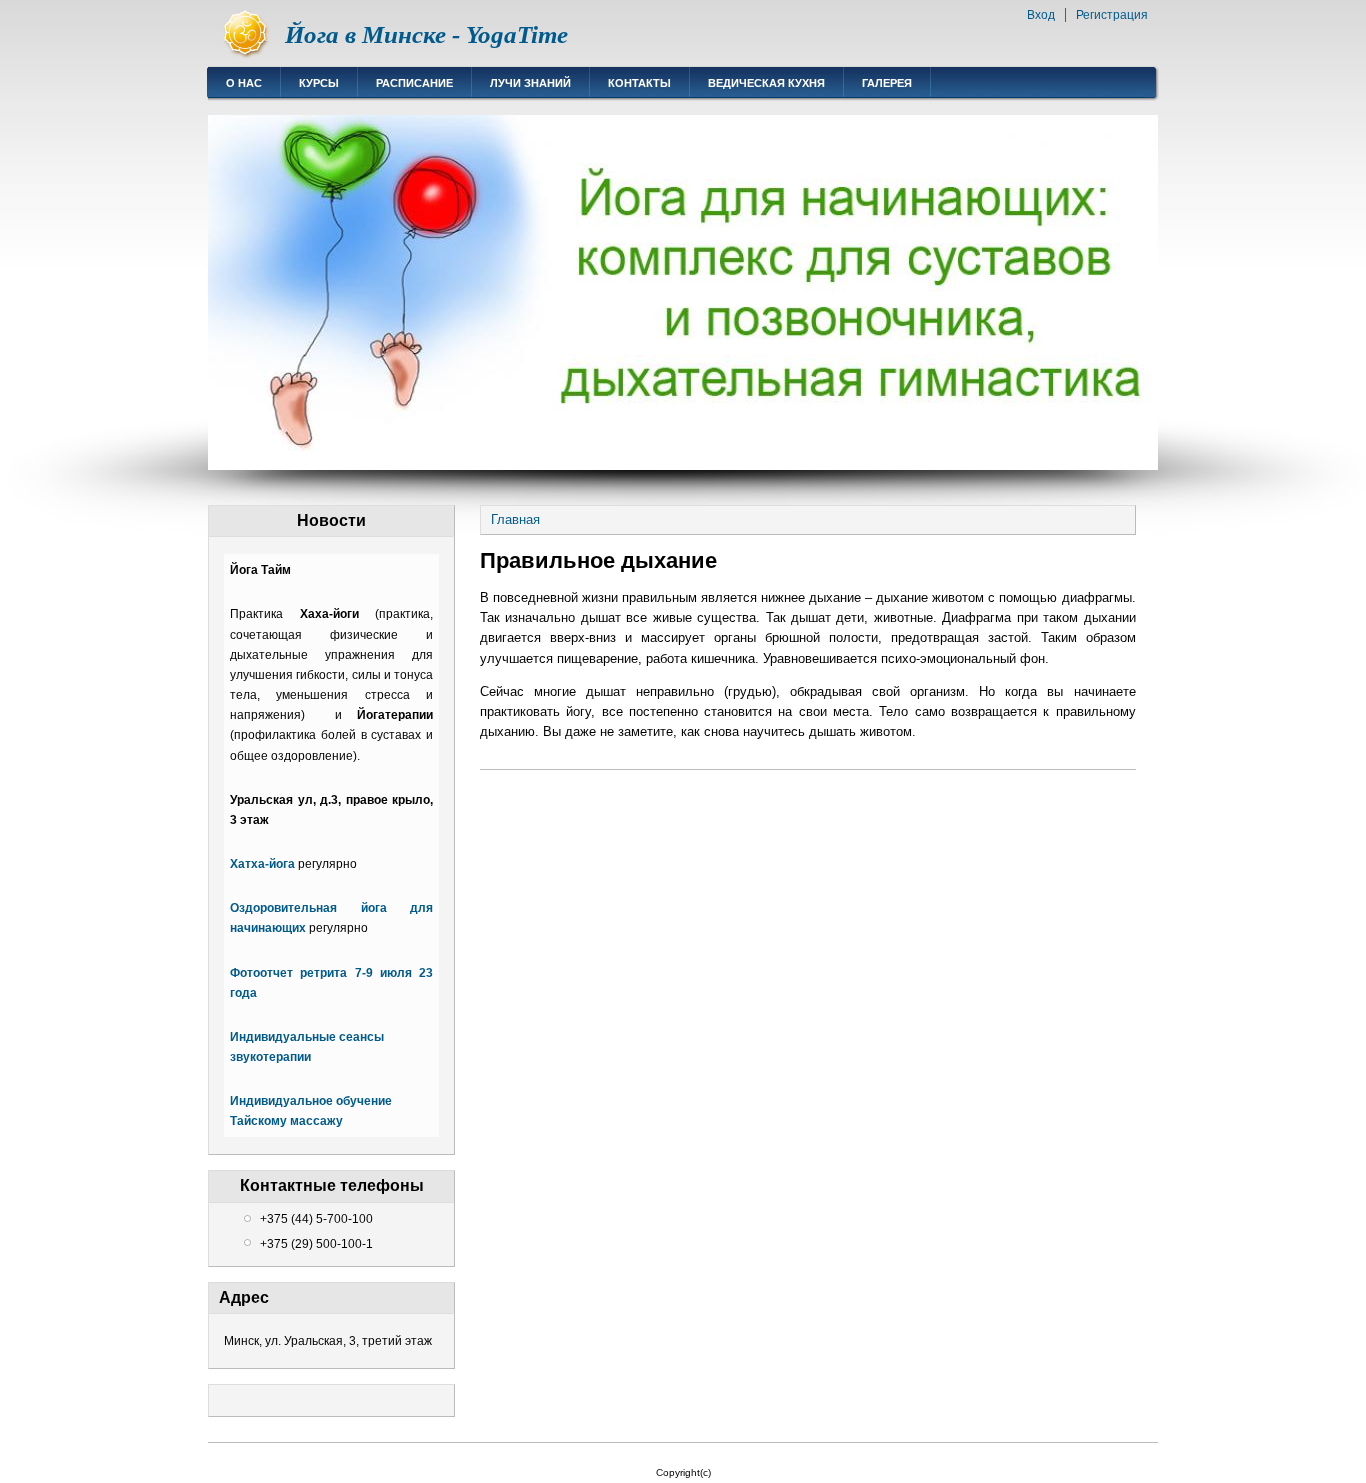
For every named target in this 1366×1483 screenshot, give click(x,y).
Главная (515, 519)
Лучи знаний (530, 83)
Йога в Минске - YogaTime (426, 34)
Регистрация (1112, 15)
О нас (244, 83)
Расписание (414, 83)
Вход (1041, 15)
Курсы (319, 83)
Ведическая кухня (766, 83)
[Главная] (246, 55)
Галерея (887, 83)
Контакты (639, 83)
